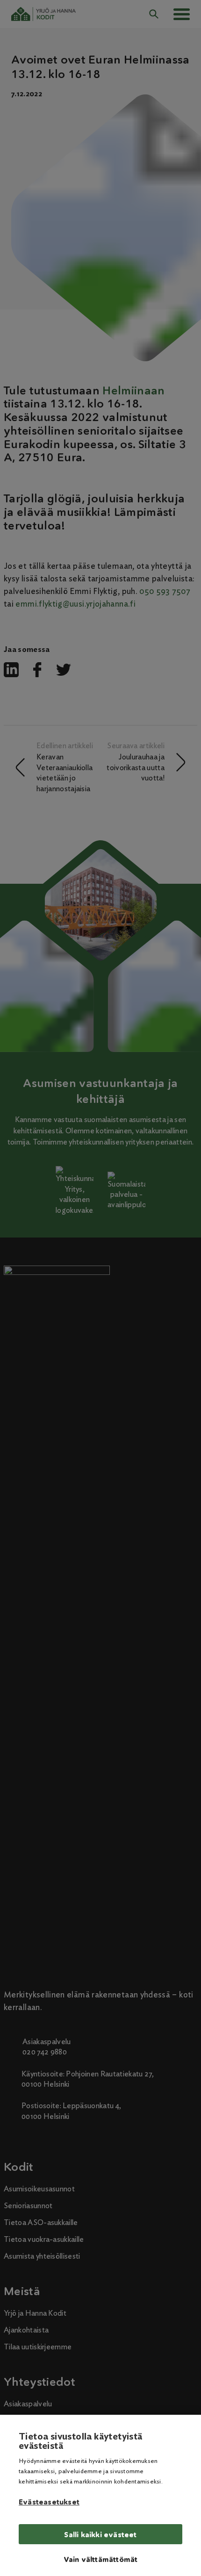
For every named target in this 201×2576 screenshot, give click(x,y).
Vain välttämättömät (101, 2559)
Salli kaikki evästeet (100, 2535)
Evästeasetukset (49, 2502)
